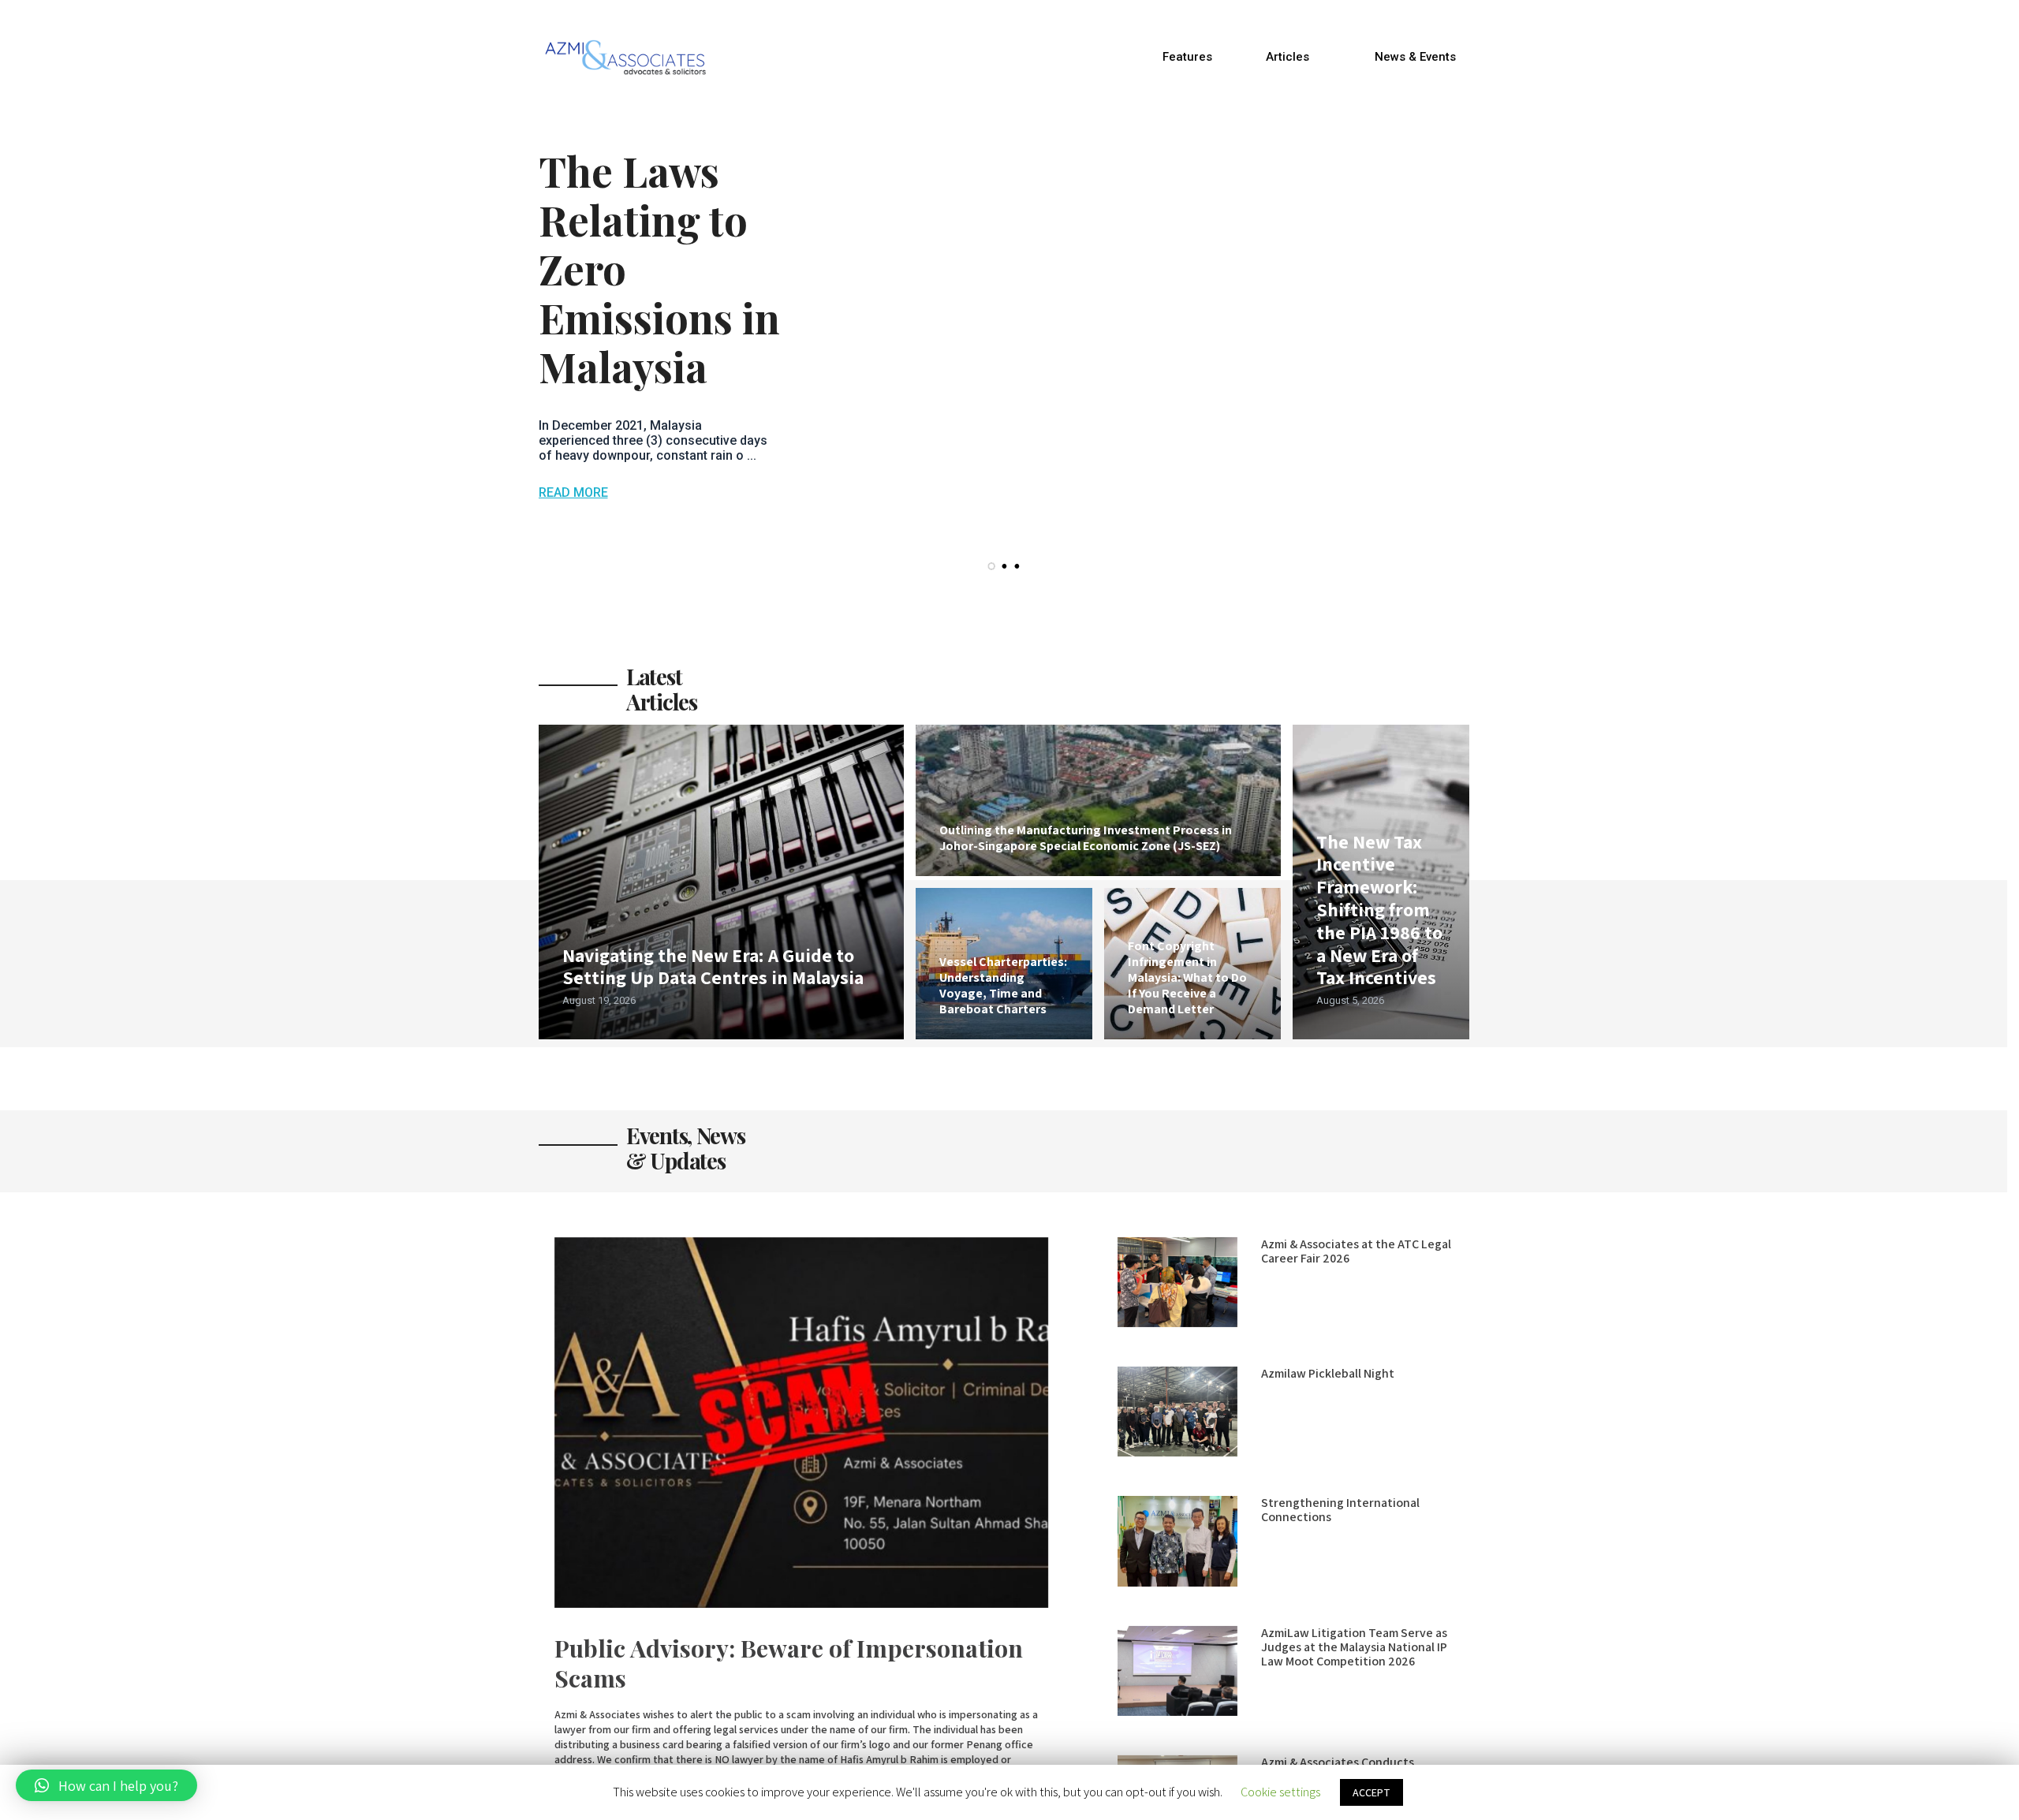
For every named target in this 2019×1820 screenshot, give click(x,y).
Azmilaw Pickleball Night (1328, 1373)
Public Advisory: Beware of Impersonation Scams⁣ (789, 1663)
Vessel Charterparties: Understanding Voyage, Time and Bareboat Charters (1003, 985)
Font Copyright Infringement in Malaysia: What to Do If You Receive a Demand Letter (1187, 977)
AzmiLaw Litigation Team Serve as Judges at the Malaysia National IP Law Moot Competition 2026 (1354, 1647)
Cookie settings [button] (1280, 1792)
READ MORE (573, 492)
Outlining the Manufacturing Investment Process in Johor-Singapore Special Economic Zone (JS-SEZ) (1086, 838)
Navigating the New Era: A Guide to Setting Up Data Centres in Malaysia (713, 966)
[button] (1187, 57)
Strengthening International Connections (1340, 1510)
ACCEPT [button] (1372, 1792)
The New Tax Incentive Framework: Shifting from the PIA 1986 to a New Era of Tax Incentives (1379, 910)
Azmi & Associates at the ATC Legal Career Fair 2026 (1356, 1251)
